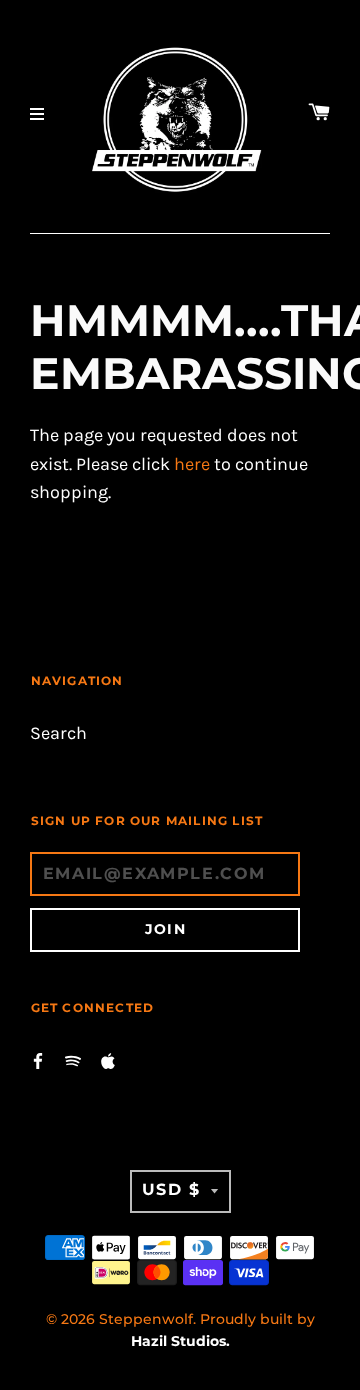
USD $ (171, 1189)
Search (58, 733)
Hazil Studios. (180, 1341)
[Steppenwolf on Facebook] (38, 1059)
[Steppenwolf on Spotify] (73, 1059)
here (192, 464)
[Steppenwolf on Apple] (108, 1059)
